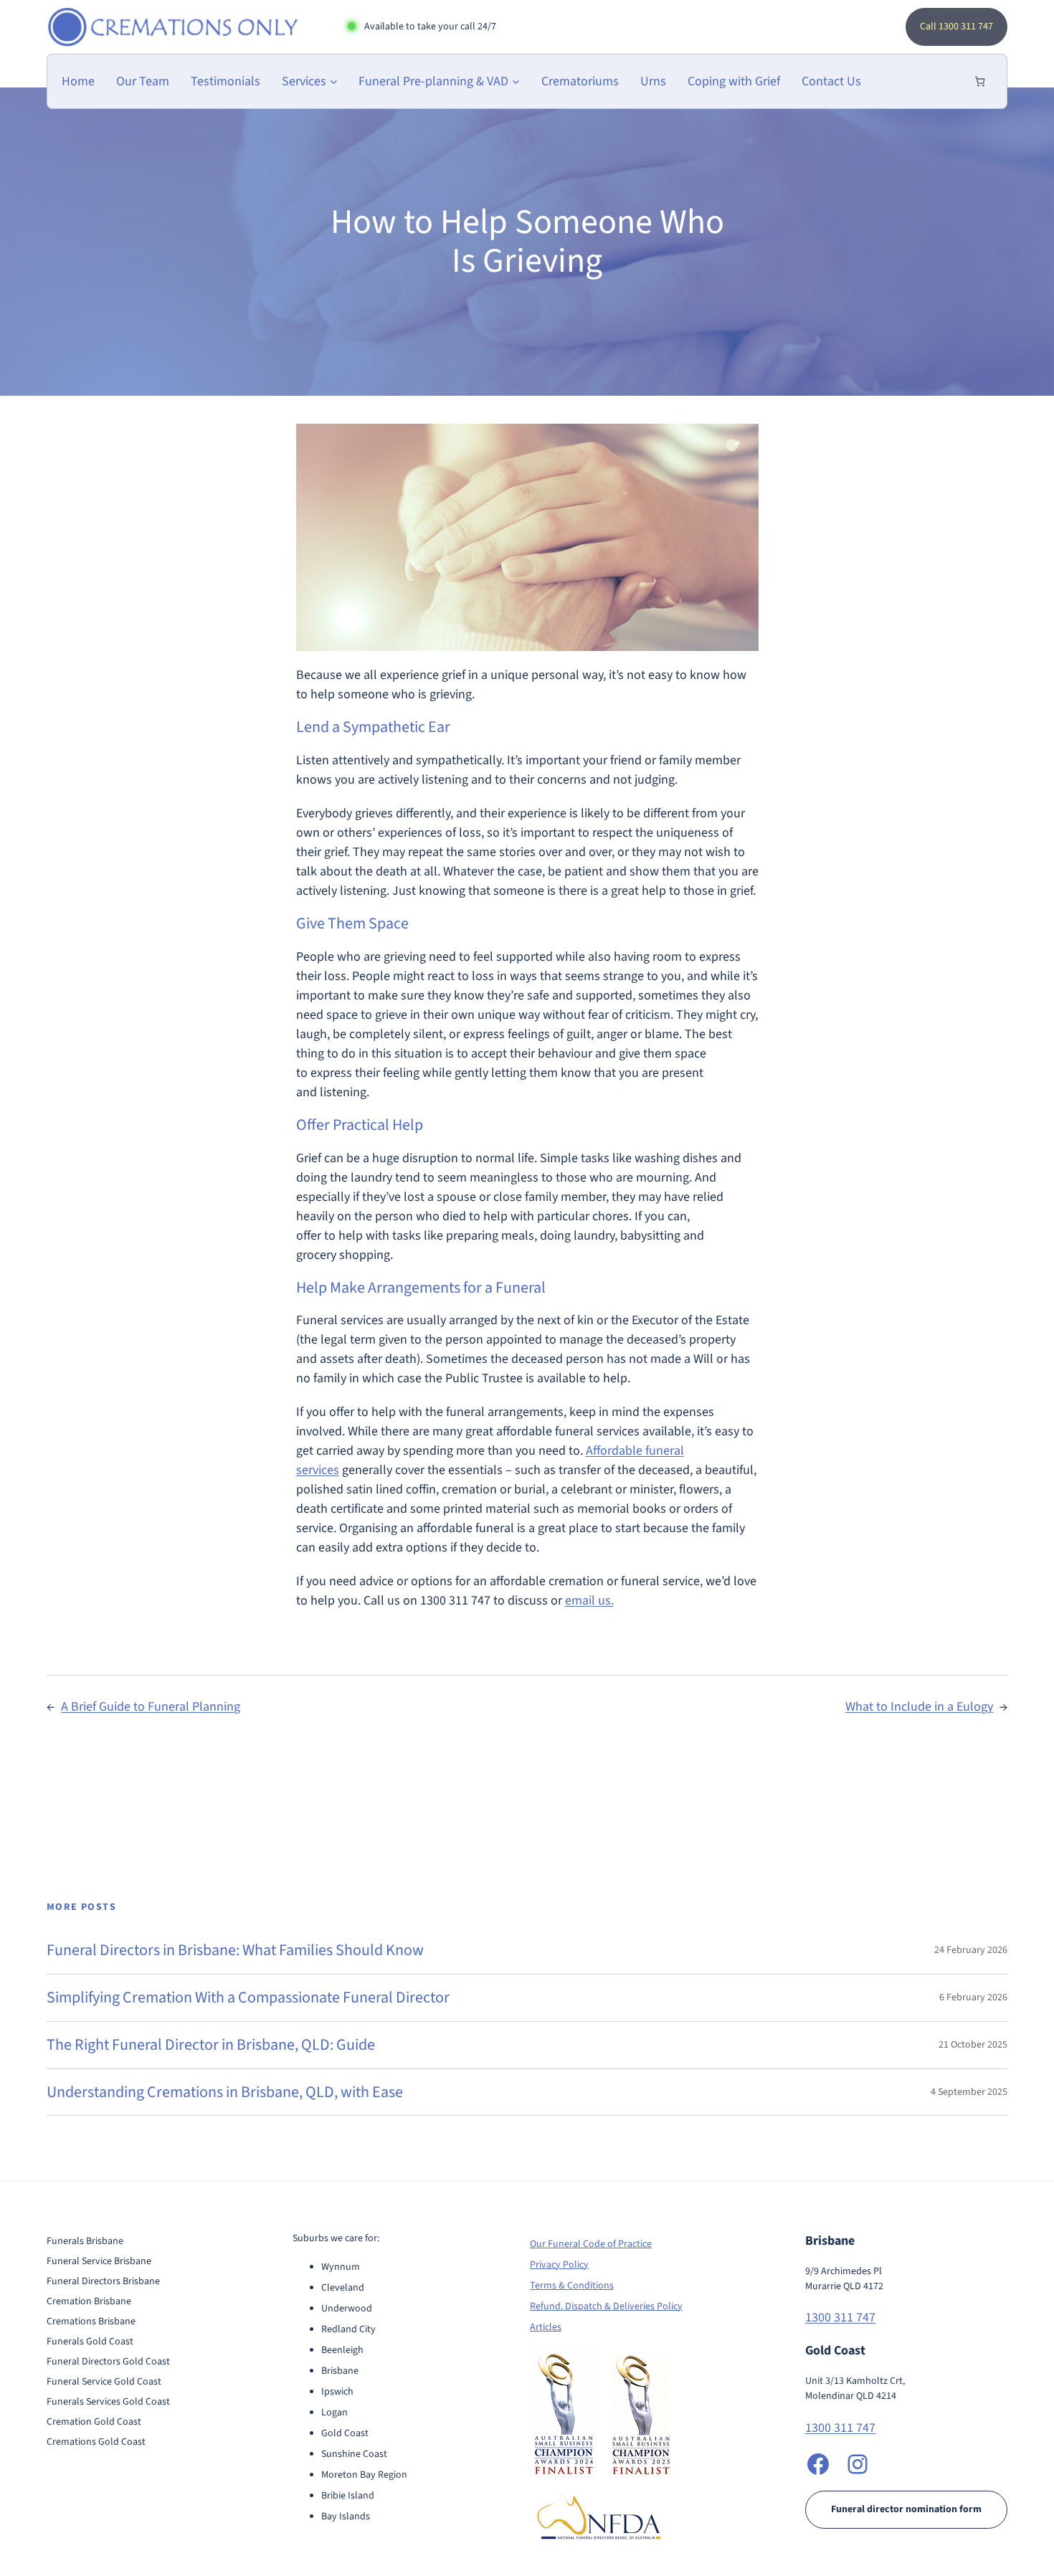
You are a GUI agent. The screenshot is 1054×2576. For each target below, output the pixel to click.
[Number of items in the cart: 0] (980, 81)
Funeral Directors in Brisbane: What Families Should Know (235, 1950)
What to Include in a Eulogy (919, 1707)
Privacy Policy (559, 2265)
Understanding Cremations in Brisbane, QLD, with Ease (225, 2092)
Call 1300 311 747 (956, 27)
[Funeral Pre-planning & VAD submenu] (516, 81)
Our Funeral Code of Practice (591, 2244)
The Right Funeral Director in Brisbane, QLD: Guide (211, 2045)
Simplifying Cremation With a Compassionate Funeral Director (248, 1998)
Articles (546, 2327)
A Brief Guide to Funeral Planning (151, 1707)
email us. (589, 1601)
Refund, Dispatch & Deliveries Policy (606, 2306)
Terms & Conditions (572, 2286)
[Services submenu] (334, 81)
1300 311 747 (840, 2318)
